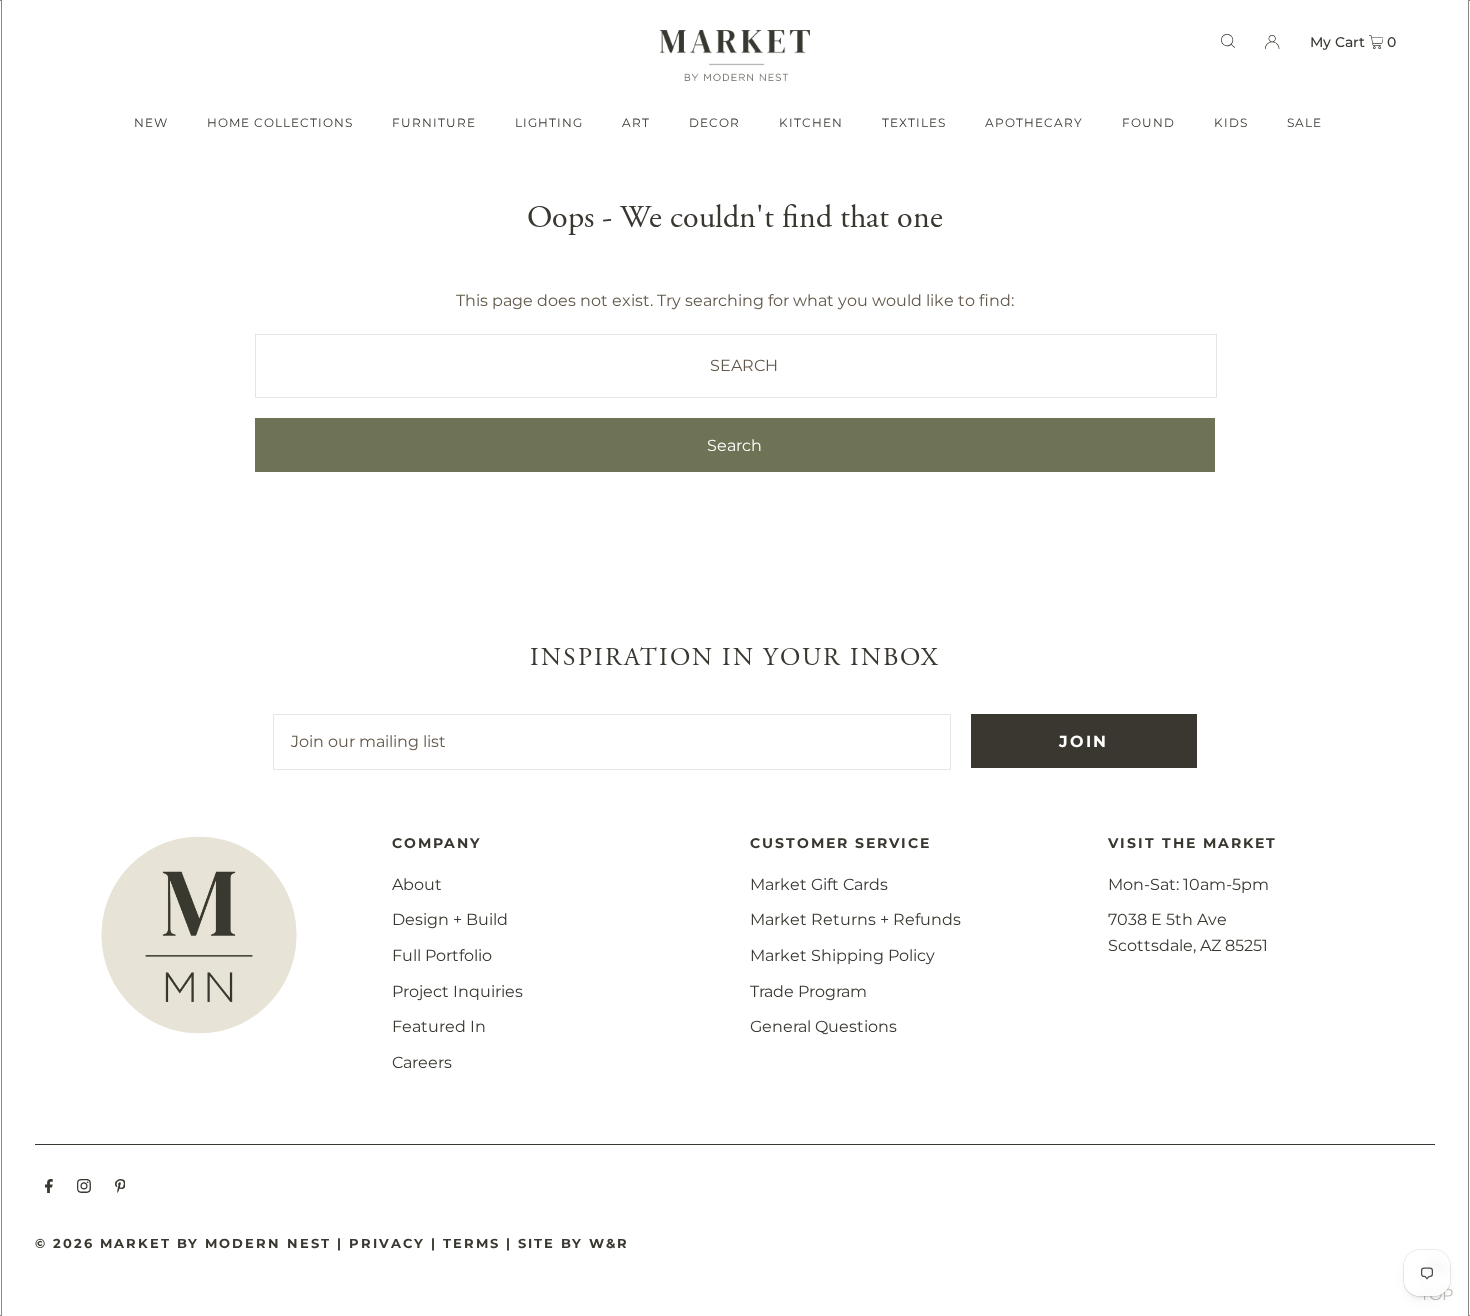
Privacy (387, 1243)
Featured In (439, 1026)
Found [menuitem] (1148, 122)
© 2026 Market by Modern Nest (183, 1243)
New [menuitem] (151, 122)
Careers (422, 1062)
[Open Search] (1228, 41)
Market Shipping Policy (842, 955)
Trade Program (808, 991)
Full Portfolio (442, 955)
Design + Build (450, 919)
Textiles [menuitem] (914, 122)
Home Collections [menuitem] (280, 122)
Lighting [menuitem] (549, 122)
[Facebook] (49, 1188)
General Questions (823, 1026)
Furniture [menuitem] (434, 122)
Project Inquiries (457, 991)
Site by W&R (573, 1243)
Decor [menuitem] (714, 122)
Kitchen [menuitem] (811, 122)
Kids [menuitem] (1231, 122)
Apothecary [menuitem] (1034, 122)
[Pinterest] (120, 1188)
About (417, 884)
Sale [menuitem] (1304, 122)
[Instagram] (84, 1188)
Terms (471, 1243)
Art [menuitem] (636, 122)
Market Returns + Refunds (855, 919)
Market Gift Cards (819, 884)
